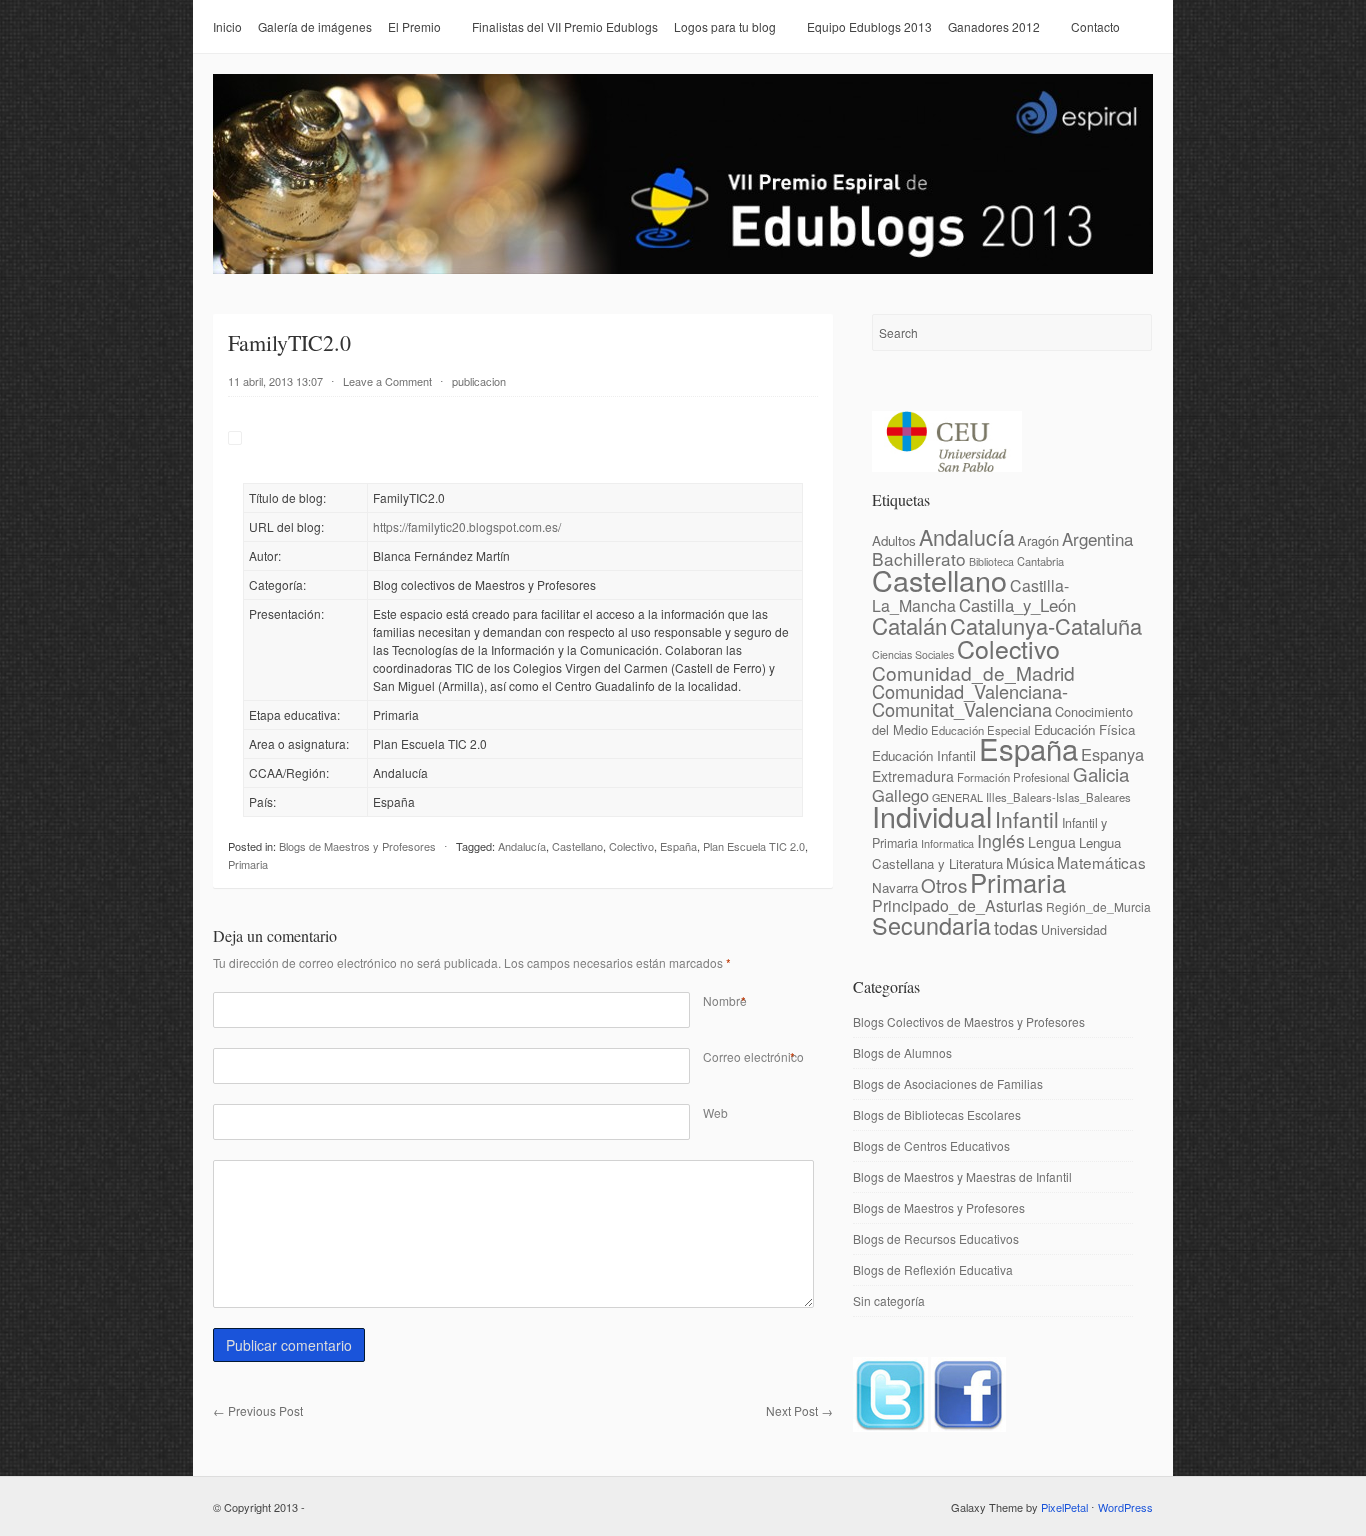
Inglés (1001, 840)
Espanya (1112, 754)
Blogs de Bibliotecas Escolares (937, 1114)
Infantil (1027, 819)
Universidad (1074, 929)
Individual (932, 815)
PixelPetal (1064, 1507)
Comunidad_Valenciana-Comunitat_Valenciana (970, 700)
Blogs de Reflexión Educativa (933, 1269)
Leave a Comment (387, 381)
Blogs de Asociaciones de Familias (948, 1083)
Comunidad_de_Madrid (973, 672)
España (678, 846)
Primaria (248, 864)
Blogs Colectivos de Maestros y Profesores (969, 1021)
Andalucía (522, 846)
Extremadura (913, 776)
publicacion (479, 381)
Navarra (895, 887)
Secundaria (931, 925)
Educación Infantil (924, 755)
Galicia (1101, 773)
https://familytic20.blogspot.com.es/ (467, 526)
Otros (944, 884)
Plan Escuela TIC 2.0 (754, 846)
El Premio (414, 26)
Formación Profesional (1013, 777)
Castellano (577, 846)
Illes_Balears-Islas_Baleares (1058, 797)
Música (1030, 862)
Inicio (227, 26)
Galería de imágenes (315, 26)
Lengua (1052, 842)
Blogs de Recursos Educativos (936, 1238)
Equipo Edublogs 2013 (869, 26)
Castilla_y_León (1017, 605)
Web (715, 1112)
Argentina (1097, 538)
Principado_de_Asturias (957, 905)
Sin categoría (889, 1300)
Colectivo (631, 846)
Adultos (894, 540)
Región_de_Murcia (1098, 906)
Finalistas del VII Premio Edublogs (565, 26)
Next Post (799, 1410)
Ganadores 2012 (994, 26)
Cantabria (1040, 561)
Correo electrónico (753, 1056)
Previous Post (258, 1410)
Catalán (909, 625)
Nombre (725, 1000)
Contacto (1095, 26)
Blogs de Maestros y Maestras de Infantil (962, 1176)
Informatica (947, 843)
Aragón (1038, 540)
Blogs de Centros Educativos (931, 1145)
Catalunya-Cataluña (1046, 625)
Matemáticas (1101, 862)
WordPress (1125, 1507)
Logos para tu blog (725, 26)
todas (1016, 927)
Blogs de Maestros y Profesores (357, 846)
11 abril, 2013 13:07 (275, 381)
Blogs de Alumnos (902, 1052)
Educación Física (1084, 729)
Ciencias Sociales (913, 654)
